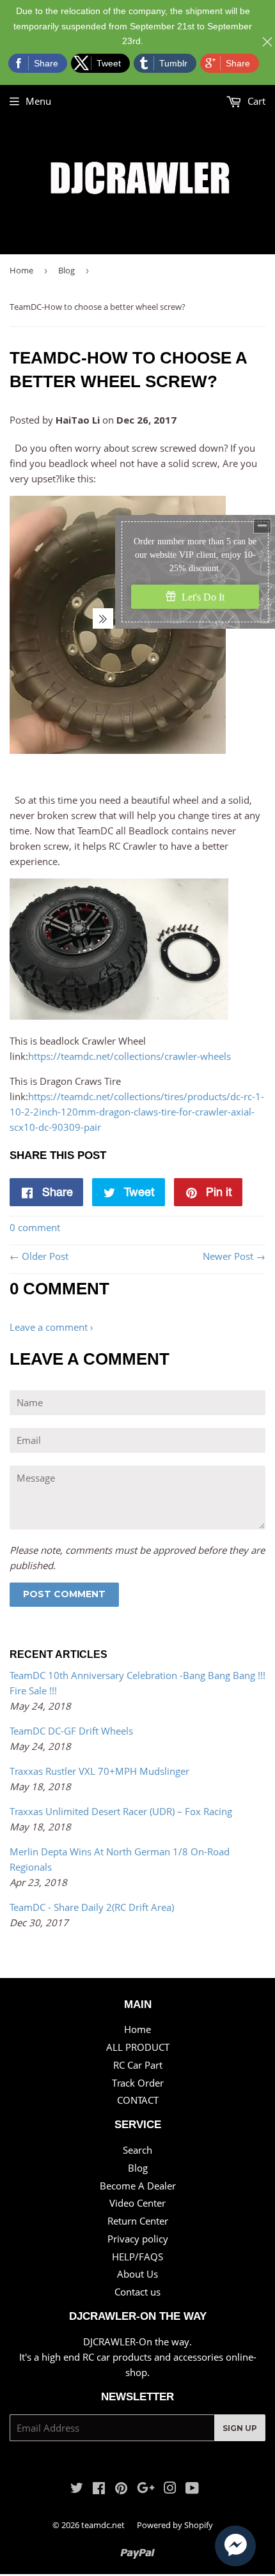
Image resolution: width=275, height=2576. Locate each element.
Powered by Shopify (175, 2525)
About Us (137, 2274)
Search (137, 2150)
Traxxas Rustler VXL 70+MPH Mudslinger (99, 1771)
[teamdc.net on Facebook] (99, 2489)
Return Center (138, 2221)
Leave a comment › (51, 1327)
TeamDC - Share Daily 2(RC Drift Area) (92, 1907)
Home (21, 270)
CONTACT (138, 2100)
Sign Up (240, 2428)
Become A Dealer (138, 2186)
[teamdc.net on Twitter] (77, 2489)
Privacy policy (138, 2239)
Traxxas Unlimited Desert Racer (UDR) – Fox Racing (121, 1811)
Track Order (138, 2083)
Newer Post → (234, 1256)
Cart (255, 101)
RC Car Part (138, 2065)
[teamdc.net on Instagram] (170, 2489)
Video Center (137, 2203)
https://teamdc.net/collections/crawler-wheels (130, 1056)
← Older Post (39, 1256)
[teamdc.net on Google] (146, 2489)
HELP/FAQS (137, 2257)
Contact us (137, 2292)
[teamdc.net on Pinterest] (121, 2489)
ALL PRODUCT (138, 2047)
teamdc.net (103, 2525)
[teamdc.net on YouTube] (192, 2489)
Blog (67, 270)
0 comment (35, 1227)
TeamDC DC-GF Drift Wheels (71, 1731)
